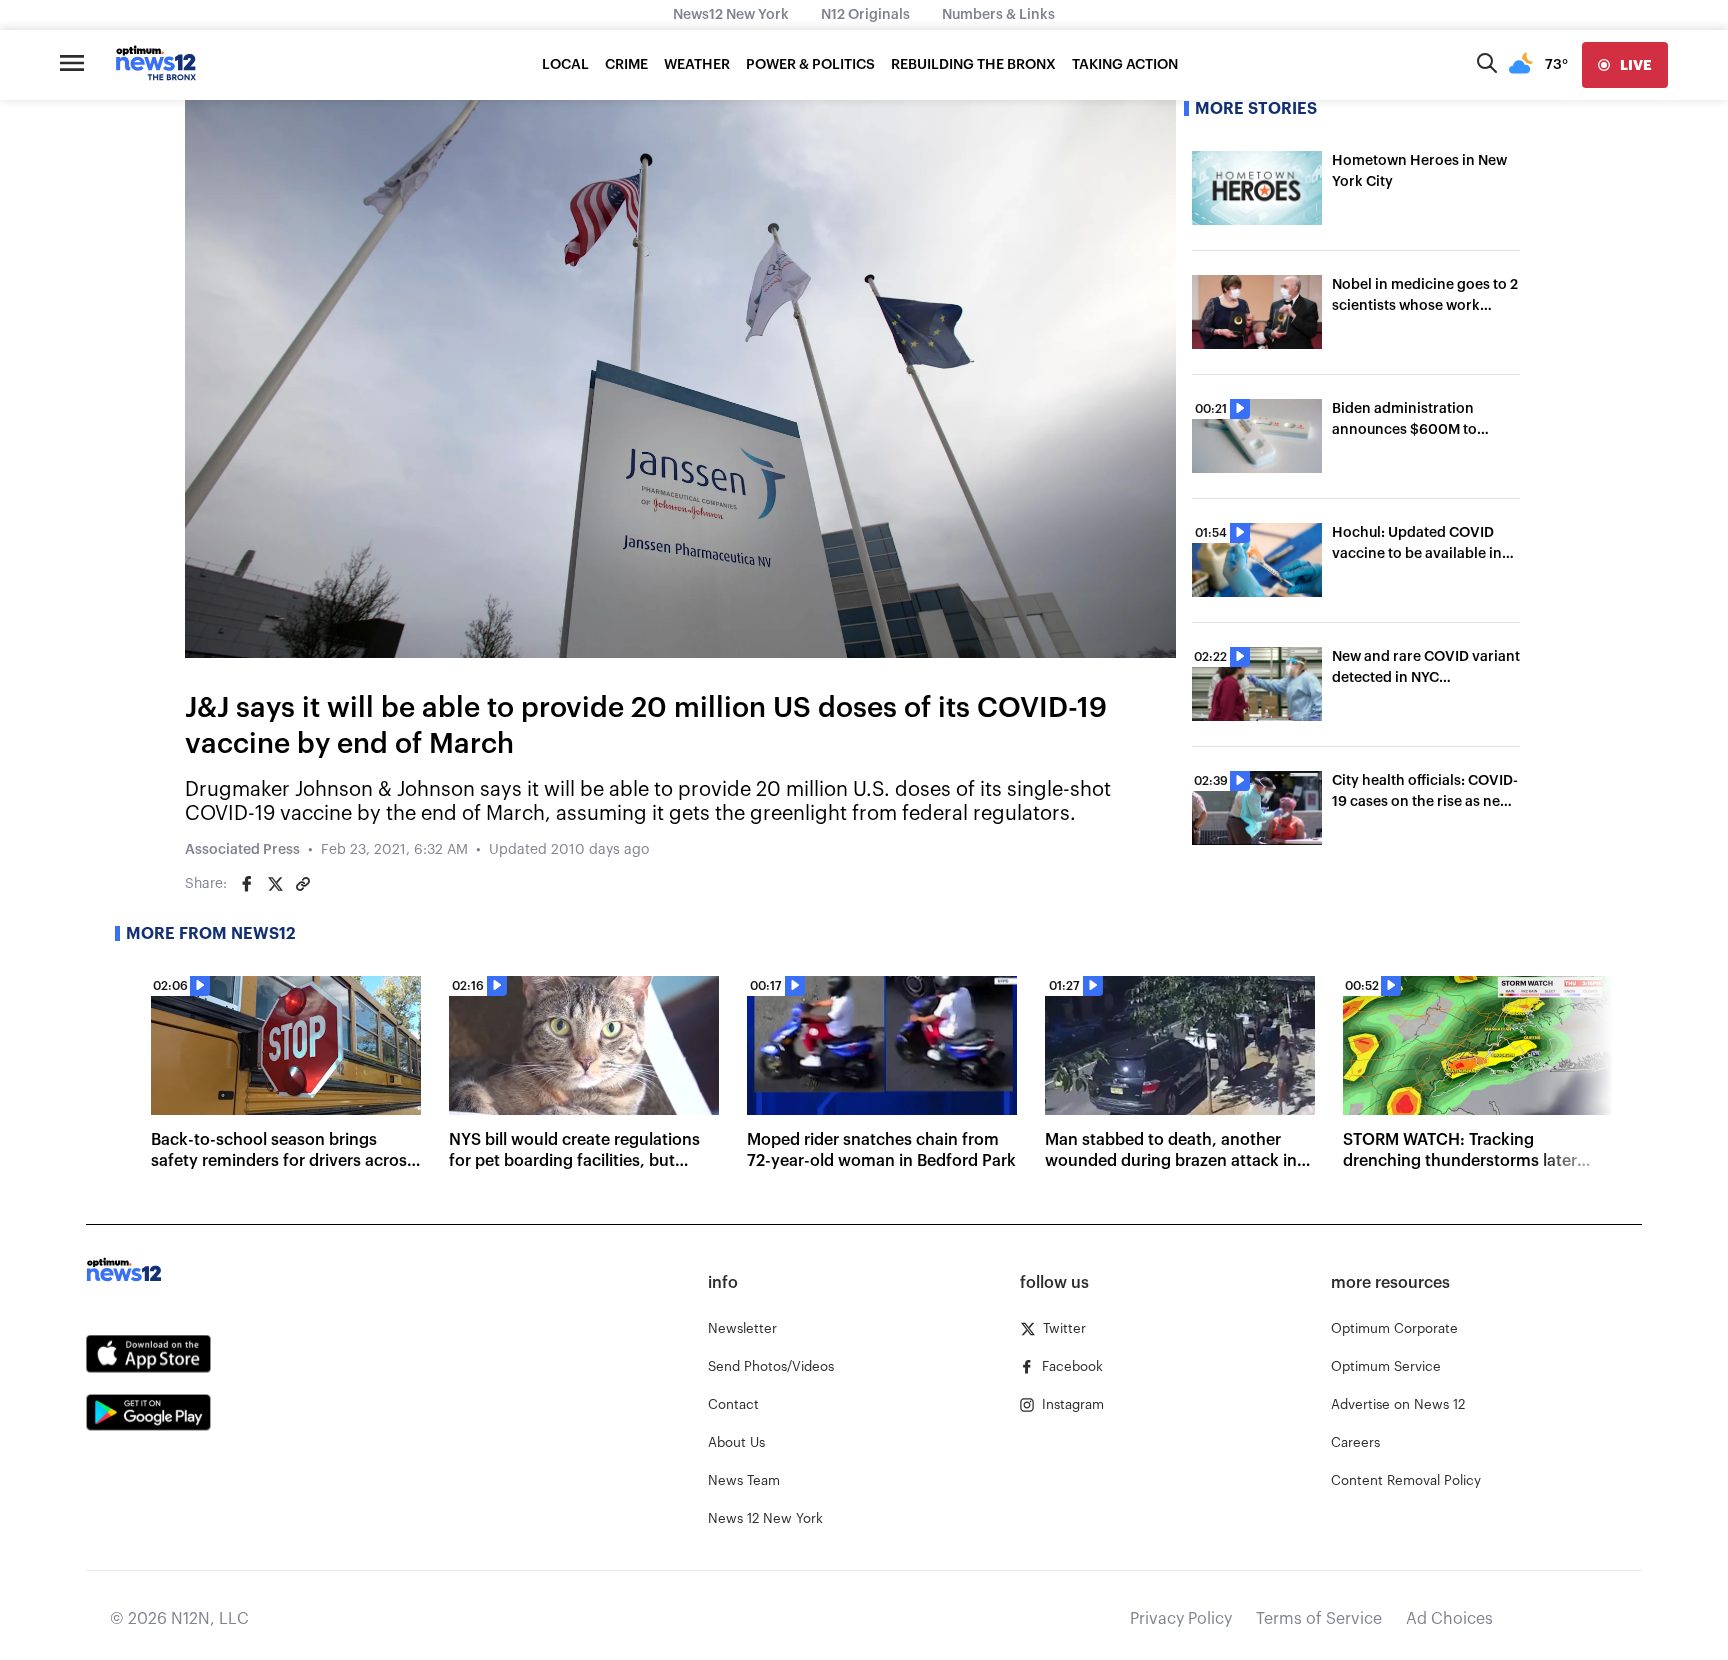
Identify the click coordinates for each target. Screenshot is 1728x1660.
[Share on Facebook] (247, 884)
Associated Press (242, 850)
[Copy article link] (303, 884)
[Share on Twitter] (275, 884)
